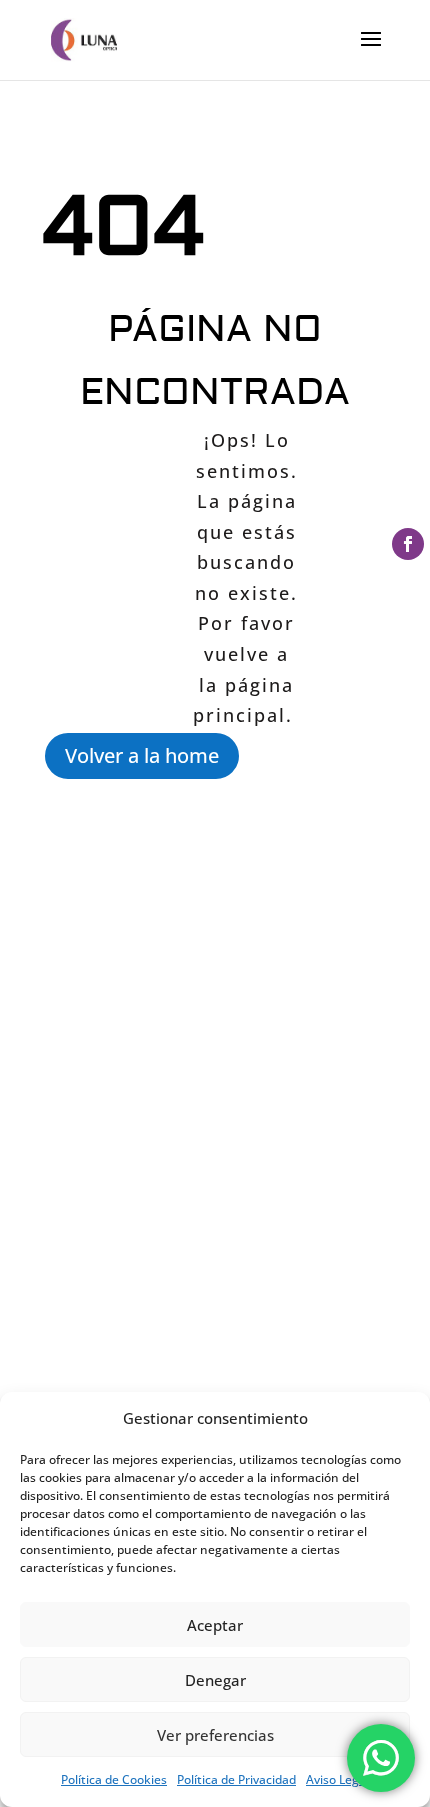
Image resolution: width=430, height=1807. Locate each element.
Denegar (215, 1680)
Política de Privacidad (236, 1779)
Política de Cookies (114, 1779)
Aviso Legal (337, 1779)
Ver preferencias (215, 1735)
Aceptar (215, 1625)
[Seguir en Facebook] (408, 544)
